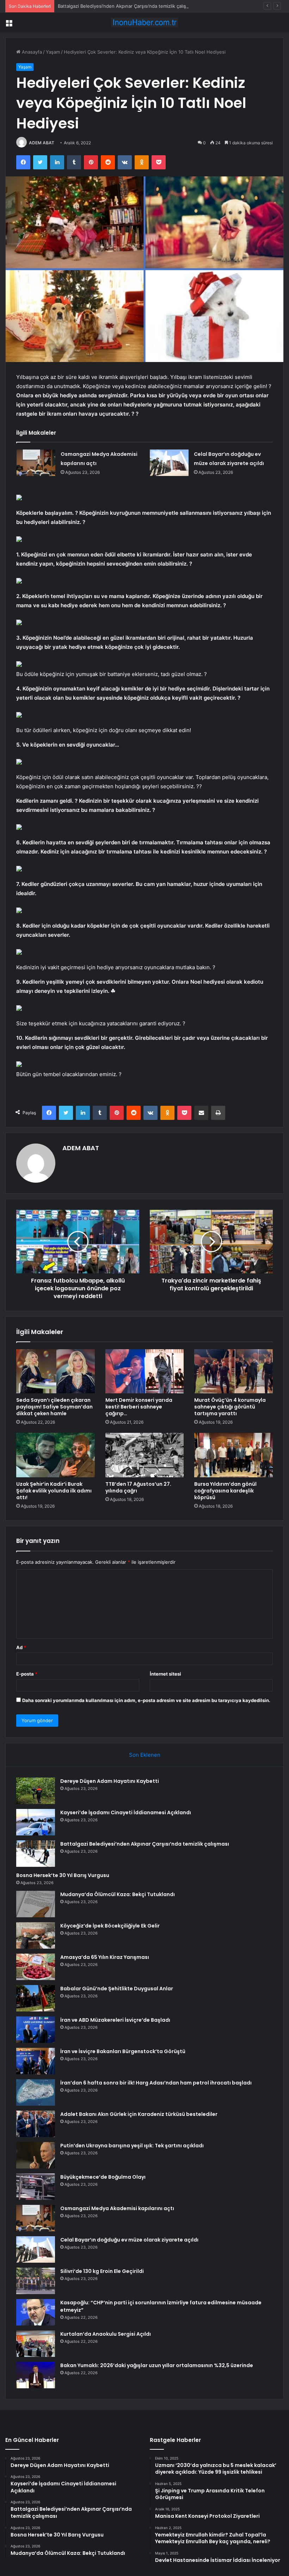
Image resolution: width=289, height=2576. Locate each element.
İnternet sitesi (165, 1674)
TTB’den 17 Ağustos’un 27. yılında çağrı (138, 1487)
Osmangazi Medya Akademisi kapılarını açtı (117, 2208)
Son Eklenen (145, 1755)
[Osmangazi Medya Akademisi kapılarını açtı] (36, 463)
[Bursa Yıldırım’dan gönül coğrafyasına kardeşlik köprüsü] (233, 1455)
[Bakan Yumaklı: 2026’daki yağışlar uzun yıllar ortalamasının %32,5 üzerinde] (36, 2375)
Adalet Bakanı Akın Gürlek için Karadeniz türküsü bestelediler (139, 2114)
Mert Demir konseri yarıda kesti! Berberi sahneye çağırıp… (139, 1407)
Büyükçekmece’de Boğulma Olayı (103, 2177)
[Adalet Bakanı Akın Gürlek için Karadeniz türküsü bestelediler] (36, 2124)
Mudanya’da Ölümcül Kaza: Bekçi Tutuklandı (118, 1894)
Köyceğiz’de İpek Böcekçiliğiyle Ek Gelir (110, 1926)
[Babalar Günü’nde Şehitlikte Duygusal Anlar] (36, 1998)
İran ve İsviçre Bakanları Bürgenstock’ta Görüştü (123, 2051)
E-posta (27, 1674)
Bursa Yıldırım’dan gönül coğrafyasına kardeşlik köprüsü (225, 1491)
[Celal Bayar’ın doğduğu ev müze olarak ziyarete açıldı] (169, 463)
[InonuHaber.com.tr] (144, 22)
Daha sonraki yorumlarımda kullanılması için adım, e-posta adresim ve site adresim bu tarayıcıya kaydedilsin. (146, 1700)
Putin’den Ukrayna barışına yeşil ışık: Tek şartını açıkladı (132, 2146)
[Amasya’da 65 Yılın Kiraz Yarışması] (36, 1967)
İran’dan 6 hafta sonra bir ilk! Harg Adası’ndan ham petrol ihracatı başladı (156, 2083)
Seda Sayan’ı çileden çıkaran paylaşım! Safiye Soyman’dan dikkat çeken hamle (54, 1407)
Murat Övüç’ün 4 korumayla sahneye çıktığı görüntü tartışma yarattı (230, 1407)
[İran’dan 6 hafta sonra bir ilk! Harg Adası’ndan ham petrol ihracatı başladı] (36, 2092)
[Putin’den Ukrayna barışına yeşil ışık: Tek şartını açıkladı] (36, 2155)
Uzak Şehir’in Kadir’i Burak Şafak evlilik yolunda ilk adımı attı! (54, 1491)
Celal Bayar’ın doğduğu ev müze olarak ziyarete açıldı (129, 2240)
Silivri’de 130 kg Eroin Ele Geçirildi (102, 2271)
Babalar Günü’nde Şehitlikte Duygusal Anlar (117, 1989)
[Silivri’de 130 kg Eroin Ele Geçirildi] (36, 2281)
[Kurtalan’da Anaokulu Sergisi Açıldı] (36, 2344)
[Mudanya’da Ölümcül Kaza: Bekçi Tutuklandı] (36, 1904)
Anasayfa (31, 52)
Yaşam (53, 52)
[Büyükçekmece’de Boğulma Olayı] (36, 2187)
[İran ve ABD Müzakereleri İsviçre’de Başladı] (36, 2030)
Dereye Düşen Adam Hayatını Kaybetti (110, 1781)
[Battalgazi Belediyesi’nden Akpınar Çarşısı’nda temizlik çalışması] (36, 1854)
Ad (21, 1647)
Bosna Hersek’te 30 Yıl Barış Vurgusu (63, 1875)
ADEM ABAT (42, 143)
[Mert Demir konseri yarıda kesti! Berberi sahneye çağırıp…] (145, 1371)
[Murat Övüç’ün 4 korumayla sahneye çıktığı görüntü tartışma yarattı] (233, 1371)
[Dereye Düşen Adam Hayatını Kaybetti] (36, 1791)
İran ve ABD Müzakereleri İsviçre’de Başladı (115, 2020)
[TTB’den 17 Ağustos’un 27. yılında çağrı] (145, 1455)
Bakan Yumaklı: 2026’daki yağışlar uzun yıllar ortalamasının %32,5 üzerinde (157, 2365)
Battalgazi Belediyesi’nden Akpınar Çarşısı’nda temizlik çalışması (127, 6)
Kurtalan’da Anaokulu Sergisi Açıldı (106, 2334)
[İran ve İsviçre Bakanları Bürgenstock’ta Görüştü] (36, 2061)
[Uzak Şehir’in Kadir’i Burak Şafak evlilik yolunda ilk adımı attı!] (56, 1455)
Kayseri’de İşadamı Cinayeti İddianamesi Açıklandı (126, 1812)
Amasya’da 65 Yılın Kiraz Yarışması (105, 1957)
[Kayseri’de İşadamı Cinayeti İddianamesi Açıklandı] (36, 1822)
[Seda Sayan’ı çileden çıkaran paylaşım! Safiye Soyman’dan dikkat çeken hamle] (56, 1371)
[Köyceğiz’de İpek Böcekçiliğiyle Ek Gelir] (36, 1935)
